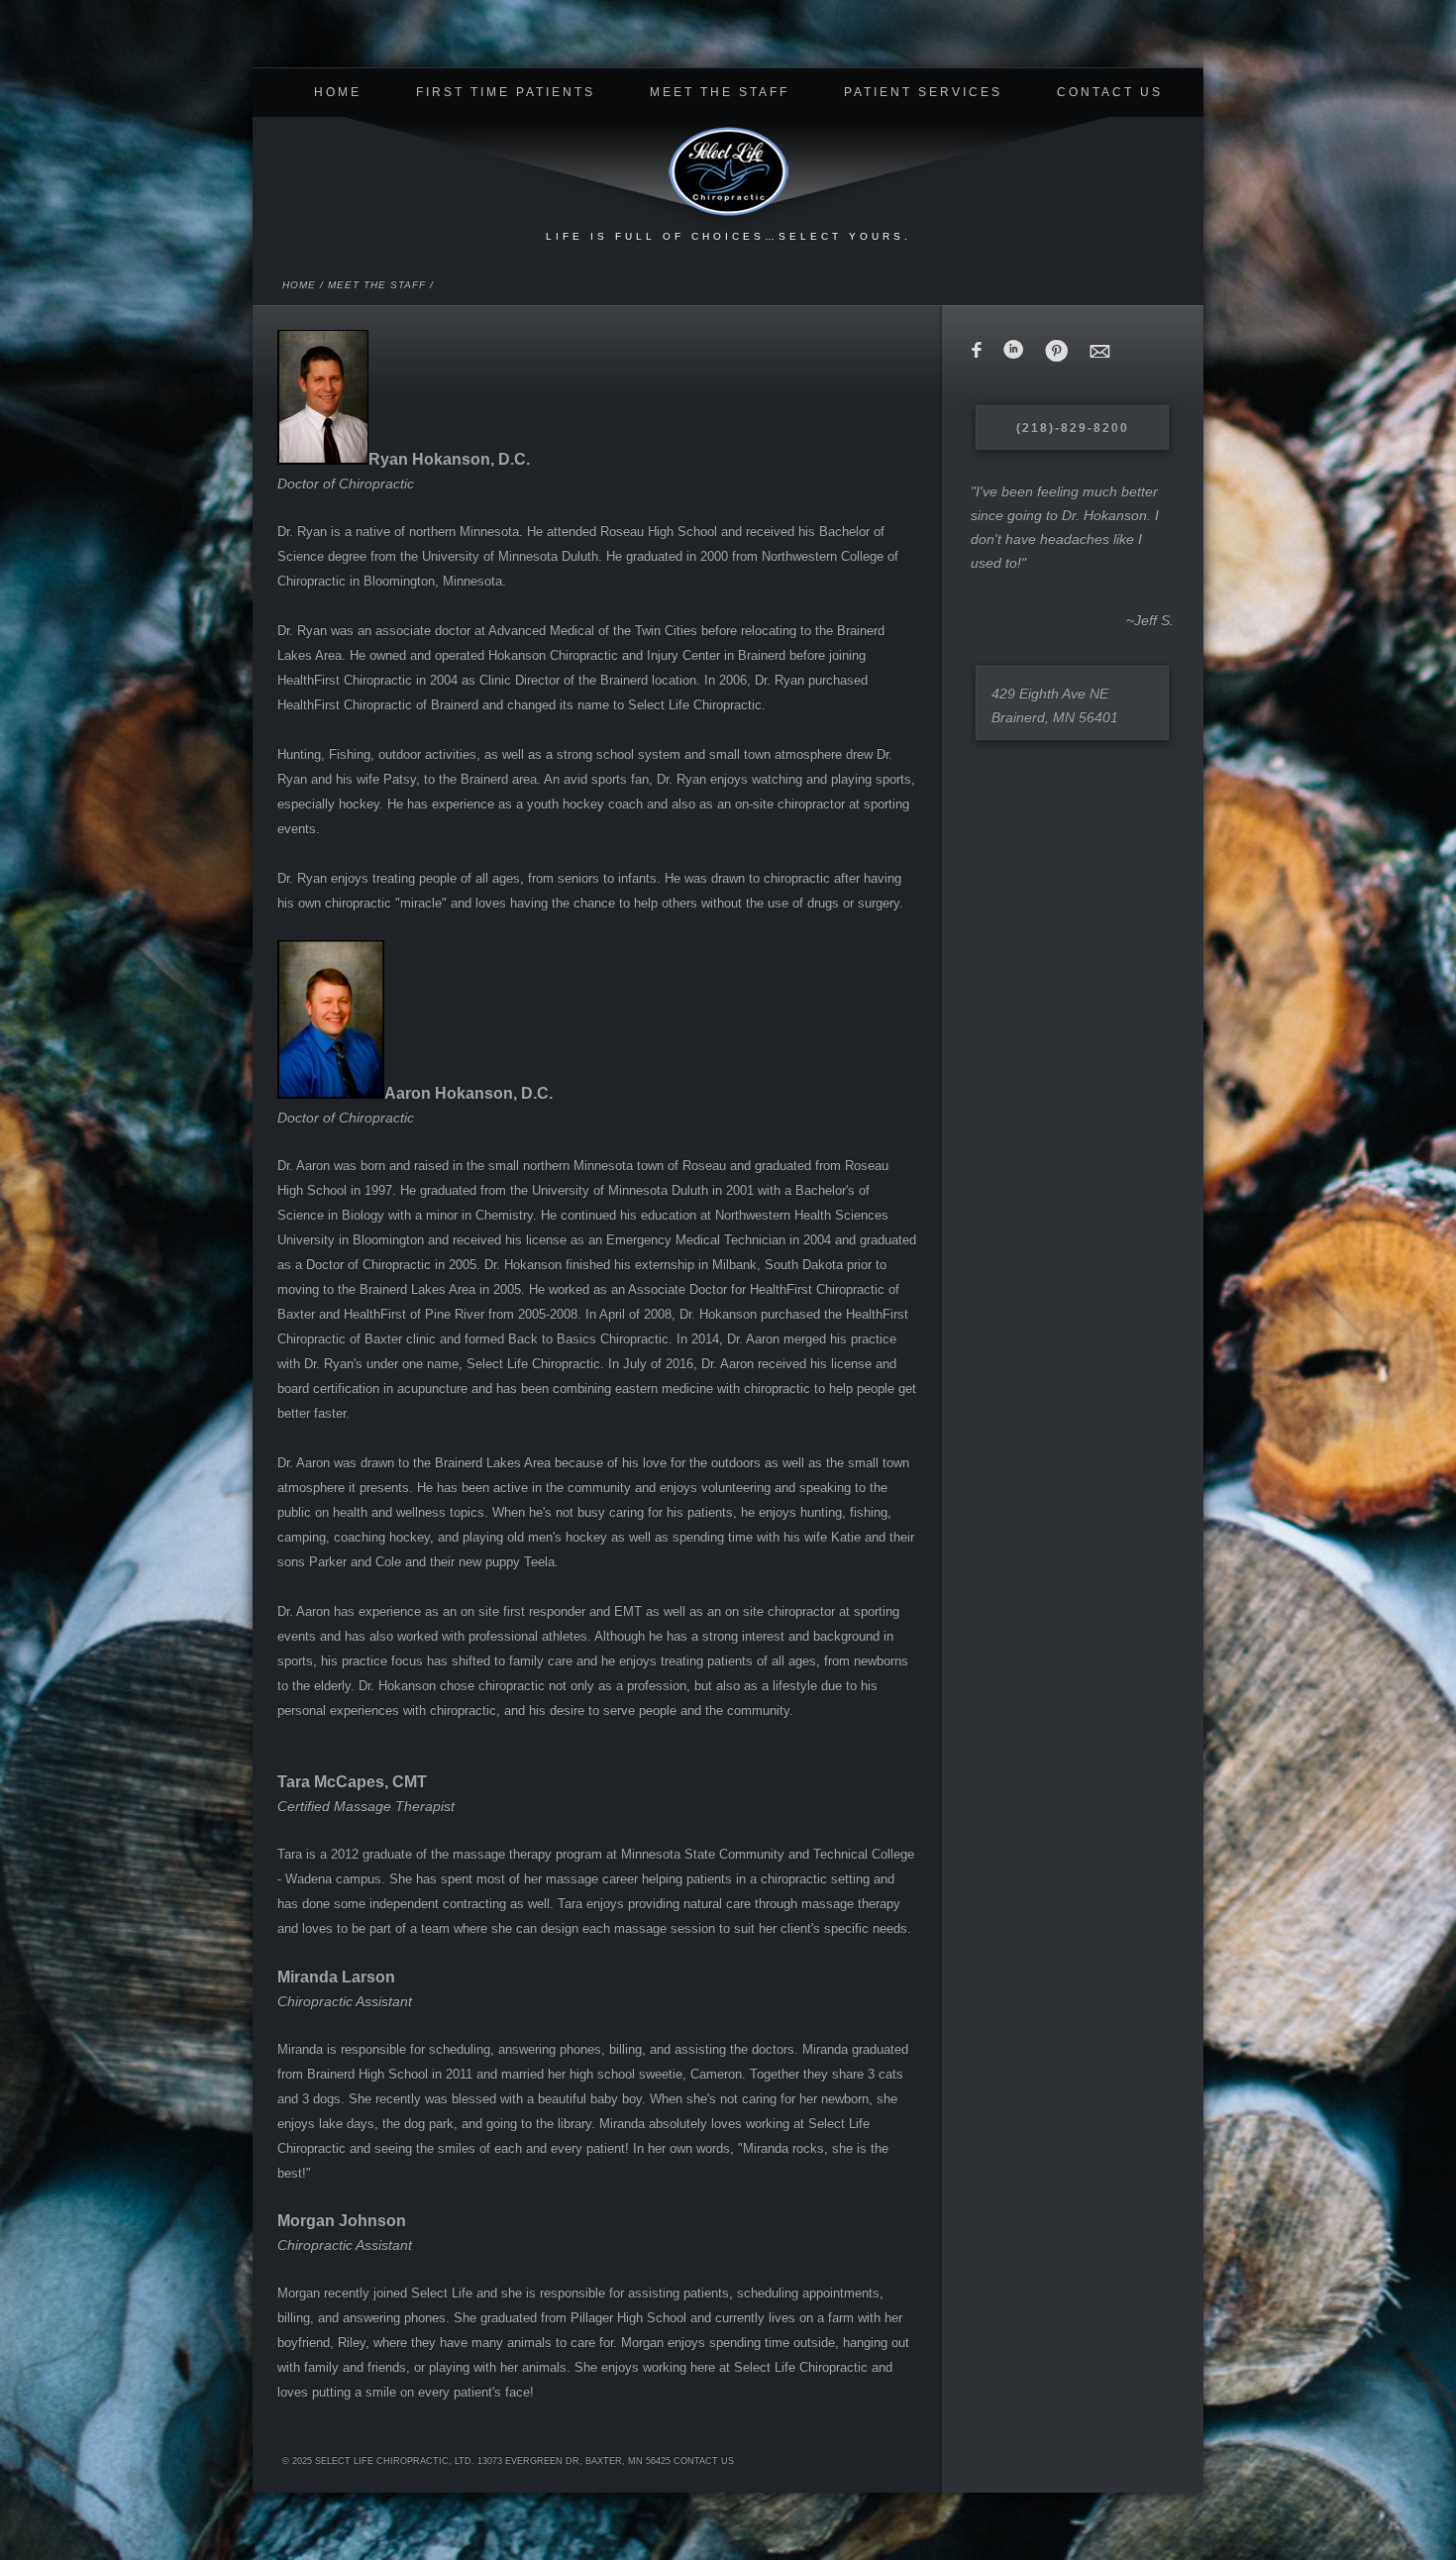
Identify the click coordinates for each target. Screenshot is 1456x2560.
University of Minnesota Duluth (510, 556)
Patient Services (923, 92)
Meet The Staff (720, 92)
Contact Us (1110, 92)
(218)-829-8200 (1073, 428)
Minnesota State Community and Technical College (768, 1854)
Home (338, 92)
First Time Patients (506, 92)
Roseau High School (659, 532)
